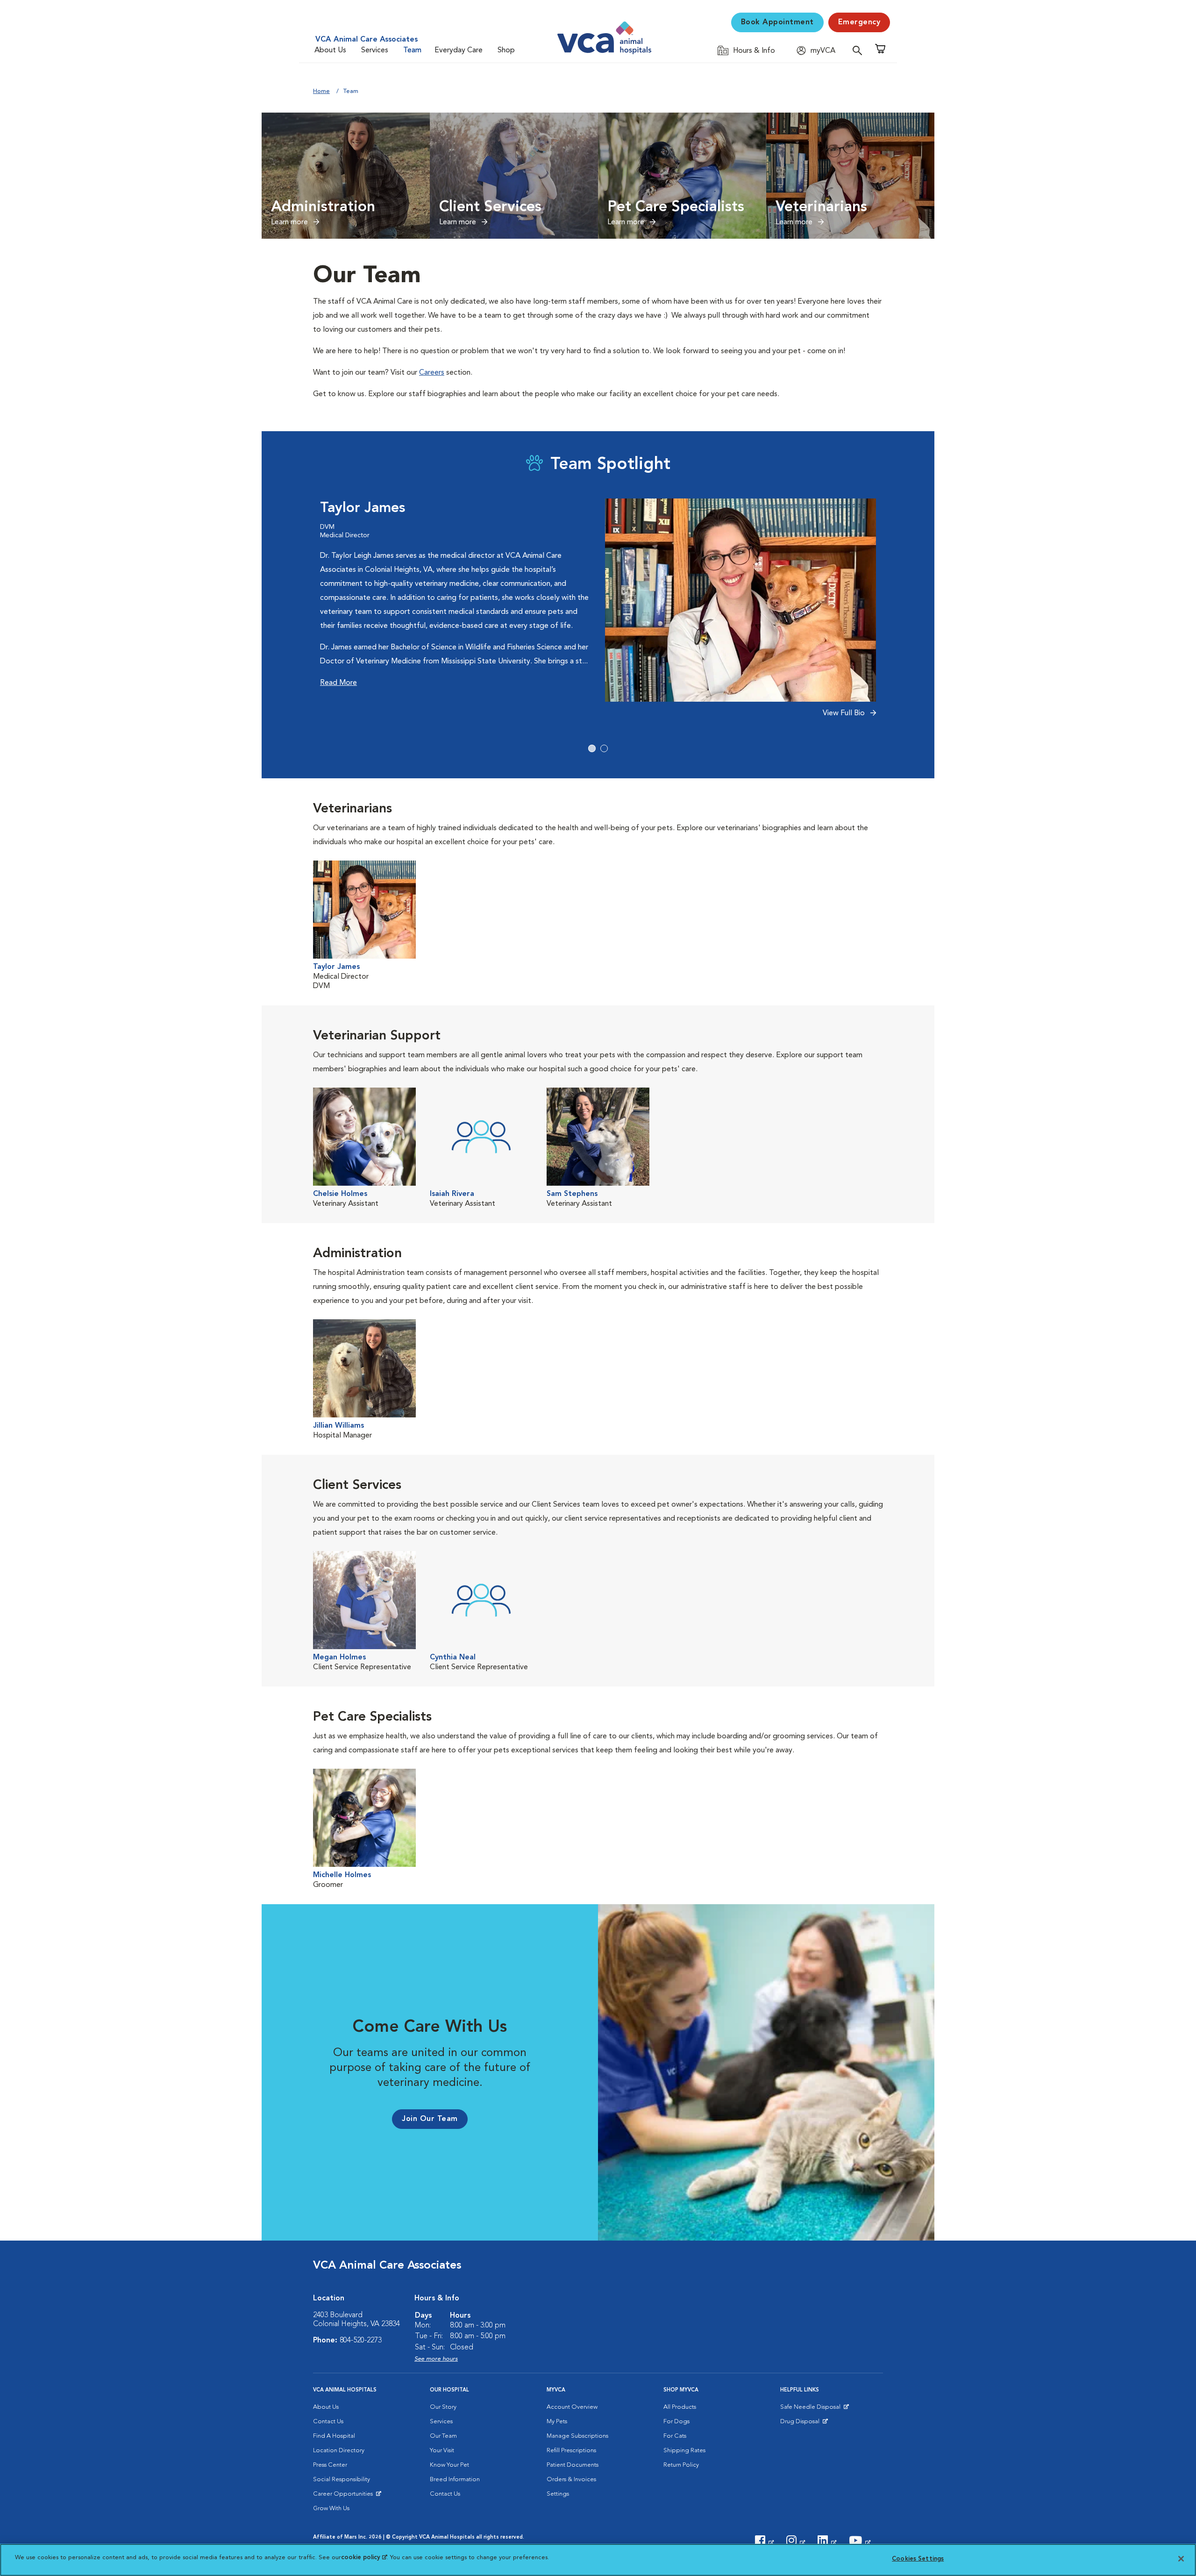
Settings (558, 2494)
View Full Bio (845, 713)
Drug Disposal (804, 2424)
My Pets (557, 2422)
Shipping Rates (684, 2451)
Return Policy (681, 2465)
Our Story (443, 2407)
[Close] (1181, 2559)
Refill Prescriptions (571, 2451)
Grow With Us (331, 2508)
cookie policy (364, 2558)
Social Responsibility (342, 2480)
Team (412, 50)
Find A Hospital (334, 2436)
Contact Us (328, 2422)
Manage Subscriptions (577, 2436)
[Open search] (860, 50)
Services (375, 50)
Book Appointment (777, 22)
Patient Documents (573, 2465)
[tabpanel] (598, 613)
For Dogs (676, 2422)
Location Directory (339, 2451)
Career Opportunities (345, 2496)
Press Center (330, 2465)
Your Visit (442, 2451)
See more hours (436, 2359)
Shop (506, 50)
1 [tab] (592, 748)
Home (321, 91)
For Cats (675, 2436)
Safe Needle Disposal (812, 2409)
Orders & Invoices (571, 2480)
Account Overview (572, 2407)
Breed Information (455, 2480)
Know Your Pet (449, 2465)
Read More (338, 683)
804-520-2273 (361, 2341)
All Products (680, 2407)
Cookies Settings (918, 2559)
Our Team (443, 2436)
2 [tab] (604, 748)
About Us (330, 50)
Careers (432, 373)
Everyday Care (459, 50)
